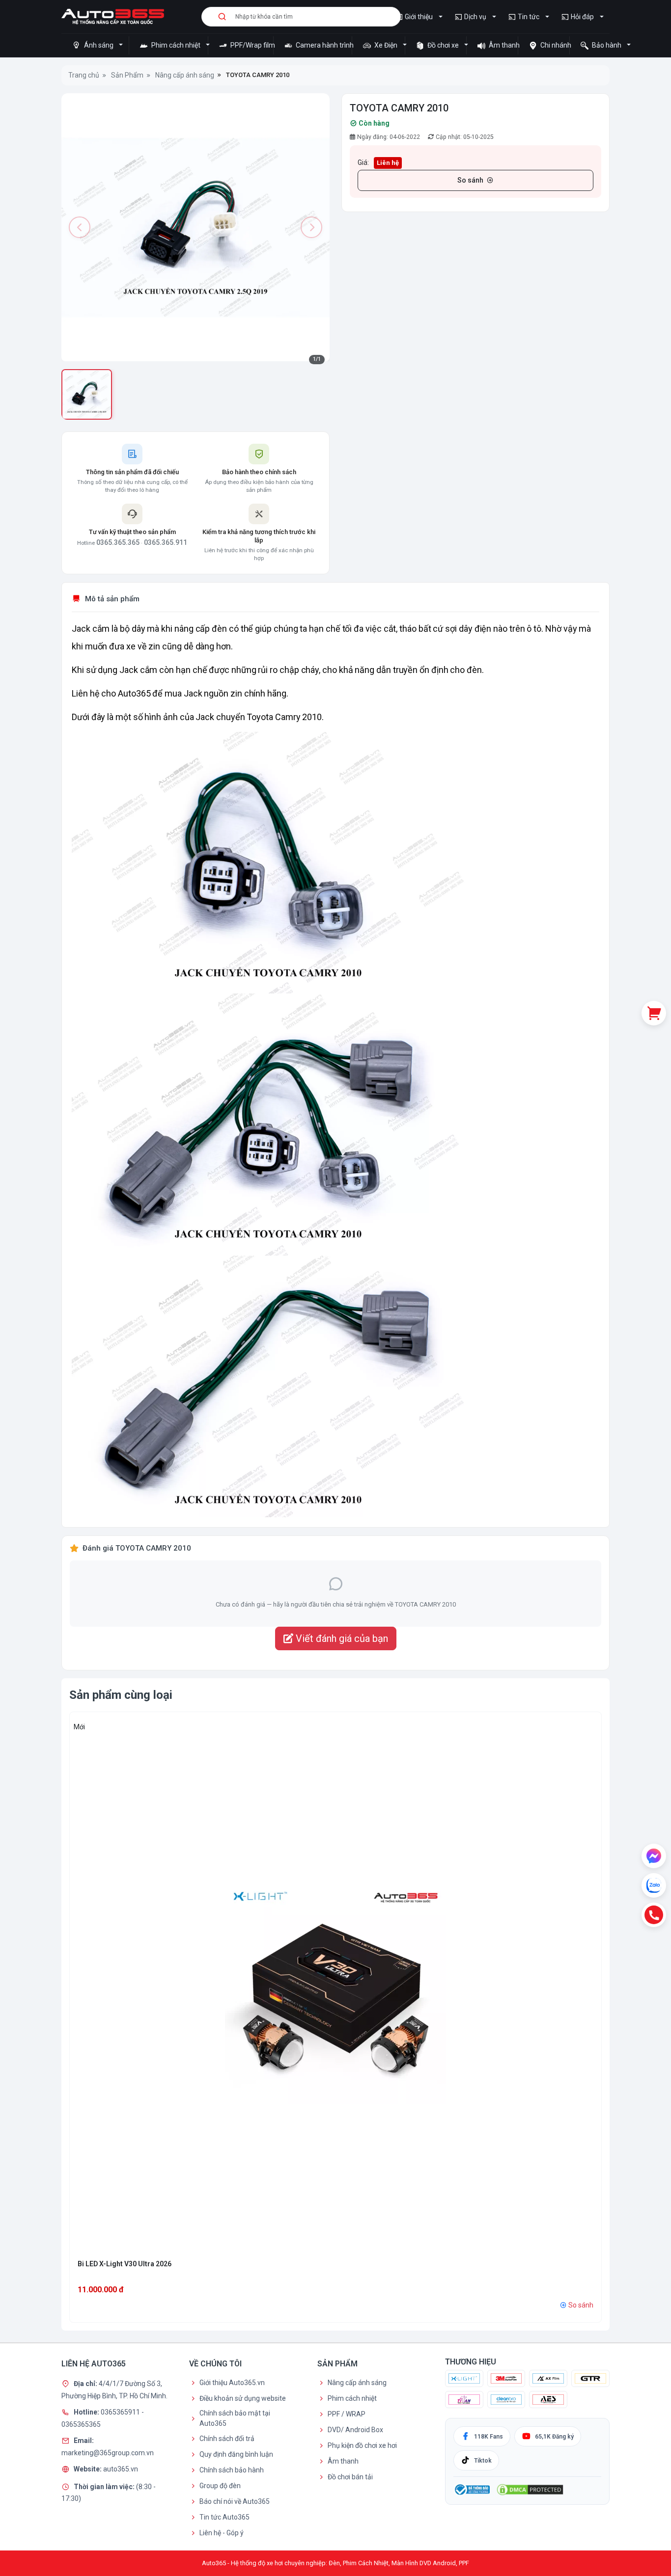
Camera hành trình (323, 45)
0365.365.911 (166, 542)
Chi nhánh (554, 45)
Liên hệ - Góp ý (222, 2533)
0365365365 (81, 2424)
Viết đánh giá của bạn (341, 1638)
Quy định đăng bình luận (236, 2454)
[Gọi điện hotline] (654, 1915)
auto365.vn (121, 2469)
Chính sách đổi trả (227, 2439)
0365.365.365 (118, 542)
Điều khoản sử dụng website (243, 2398)
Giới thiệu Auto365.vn (232, 2383)
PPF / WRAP (347, 2414)
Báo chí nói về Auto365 (235, 2501)
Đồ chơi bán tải (350, 2477)
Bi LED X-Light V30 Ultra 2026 (125, 2264)
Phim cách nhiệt (176, 45)
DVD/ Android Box (355, 2430)
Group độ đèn (220, 2486)
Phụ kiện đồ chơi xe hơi (362, 2445)
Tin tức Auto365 (224, 2517)
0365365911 (121, 2412)
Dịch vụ (475, 17)
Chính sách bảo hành (232, 2470)
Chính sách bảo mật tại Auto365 (235, 2418)
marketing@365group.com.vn (108, 2453)
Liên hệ (388, 163)
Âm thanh (503, 45)
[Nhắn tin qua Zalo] (654, 1885)
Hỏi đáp (582, 17)
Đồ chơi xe (443, 45)
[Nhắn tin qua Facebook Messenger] (654, 1856)
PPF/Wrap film (251, 45)
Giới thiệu (419, 17)
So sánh (470, 180)
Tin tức (529, 17)
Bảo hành (607, 45)
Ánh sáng (99, 45)
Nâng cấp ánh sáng (357, 2383)
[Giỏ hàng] (654, 1013)
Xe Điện (386, 45)
